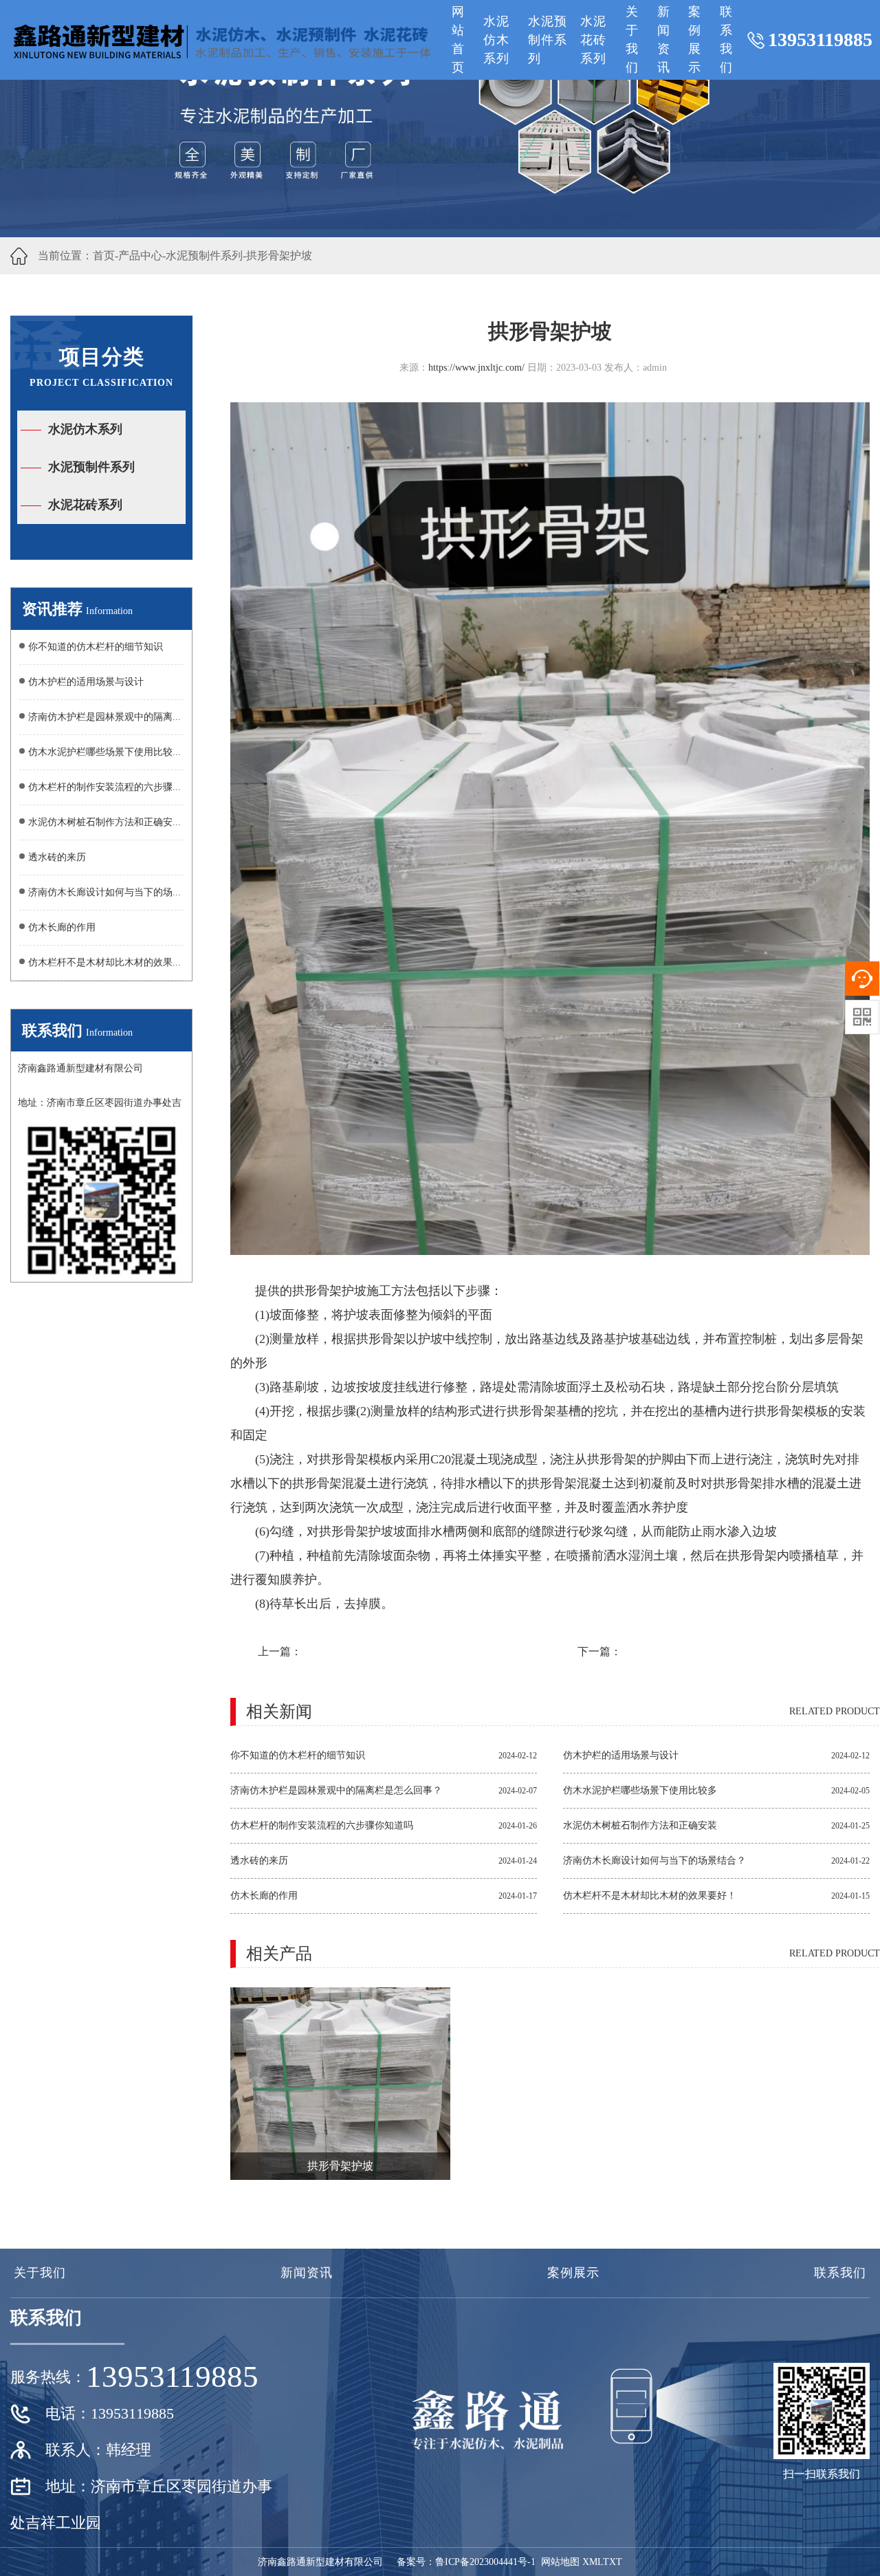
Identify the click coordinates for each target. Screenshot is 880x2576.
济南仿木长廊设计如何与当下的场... (104, 892)
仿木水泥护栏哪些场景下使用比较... (104, 752)
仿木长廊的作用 (62, 927)
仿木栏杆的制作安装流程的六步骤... (104, 787)
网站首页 (458, 40)
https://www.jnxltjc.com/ (476, 368)
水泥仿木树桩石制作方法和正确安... (104, 822)
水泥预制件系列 (548, 40)
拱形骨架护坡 (279, 255)
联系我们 (726, 40)
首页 (104, 255)
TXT (613, 2562)
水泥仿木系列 (496, 40)
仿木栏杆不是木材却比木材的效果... (104, 962)
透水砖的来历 (57, 857)
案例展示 (695, 40)
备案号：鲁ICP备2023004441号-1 (466, 2562)
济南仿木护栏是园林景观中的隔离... (104, 717)
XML (593, 2562)
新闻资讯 (664, 40)
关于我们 (632, 40)
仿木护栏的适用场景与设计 (86, 682)
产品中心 (140, 255)
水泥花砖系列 (593, 40)
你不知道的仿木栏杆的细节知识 (96, 647)
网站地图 (560, 2562)
